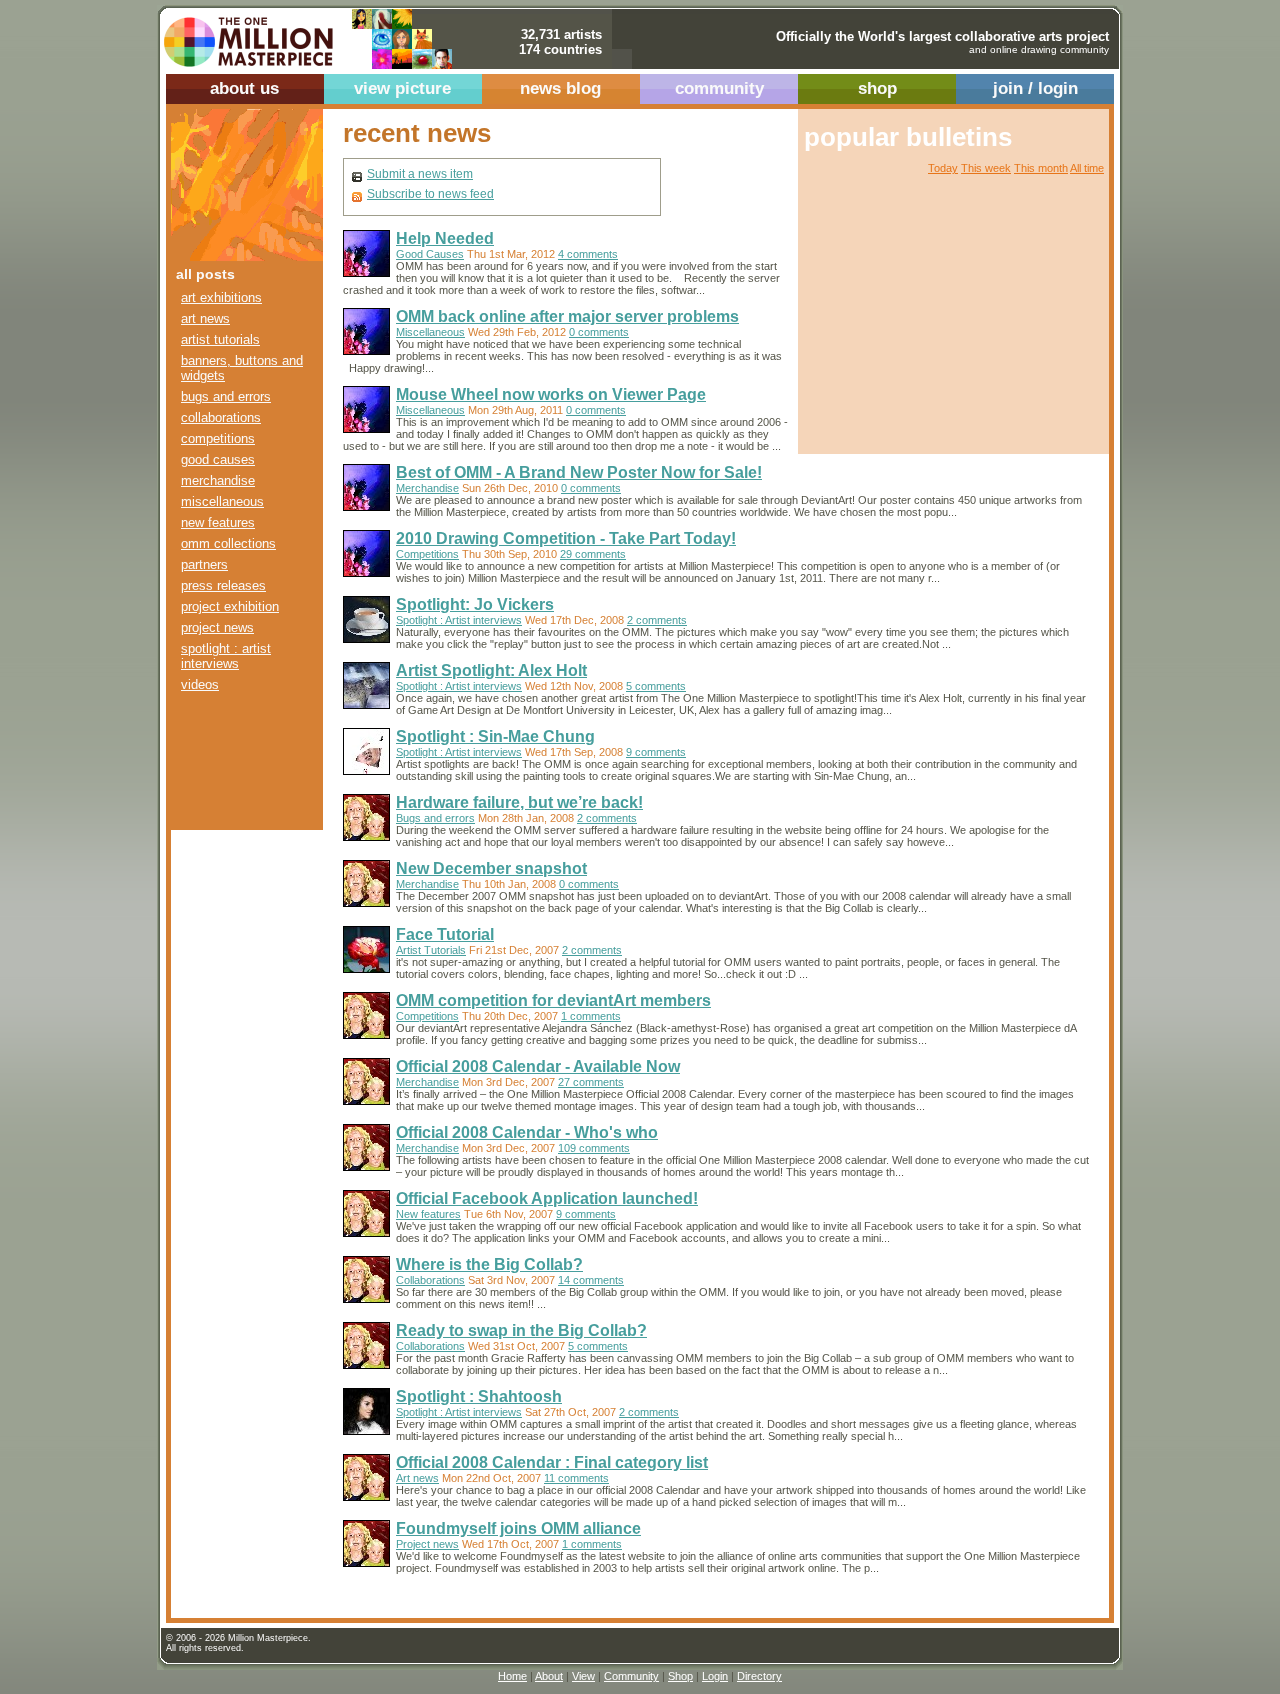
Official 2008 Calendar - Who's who (527, 1132)
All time (1087, 168)
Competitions (218, 438)
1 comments (591, 1016)
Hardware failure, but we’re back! (519, 802)
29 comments (593, 554)
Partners (204, 564)
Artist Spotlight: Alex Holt (491, 670)
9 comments (656, 752)
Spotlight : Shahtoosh (479, 1396)
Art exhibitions (221, 297)
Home (512, 1676)
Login (715, 1676)
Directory (759, 1676)
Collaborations (221, 417)
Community (631, 1676)
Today (943, 168)
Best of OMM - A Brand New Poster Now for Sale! (579, 472)
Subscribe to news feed (430, 194)
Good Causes (218, 459)
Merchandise (218, 480)
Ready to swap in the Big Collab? (521, 1330)
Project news (217, 627)
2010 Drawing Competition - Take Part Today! (566, 538)
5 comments (656, 686)
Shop (680, 1676)
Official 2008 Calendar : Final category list (552, 1462)
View (583, 1676)
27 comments (591, 1082)
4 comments (588, 254)
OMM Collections (228, 543)
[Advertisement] (233, 767)
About (549, 1676)
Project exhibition (230, 606)
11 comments (576, 1478)
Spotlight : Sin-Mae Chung (495, 736)
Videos (200, 684)
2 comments (657, 620)
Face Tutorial (445, 934)
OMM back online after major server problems (567, 316)
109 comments (594, 1148)
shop (877, 88)
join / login (1035, 88)
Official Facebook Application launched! (547, 1198)
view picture (402, 88)
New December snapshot (491, 868)
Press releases (223, 585)
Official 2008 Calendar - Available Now (538, 1066)
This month (1041, 168)
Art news (205, 318)
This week (986, 168)
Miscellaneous (222, 501)
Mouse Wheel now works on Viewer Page (551, 394)
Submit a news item (420, 174)
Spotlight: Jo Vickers (475, 604)
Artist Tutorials (220, 339)
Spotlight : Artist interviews (226, 656)
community (719, 88)
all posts (205, 274)
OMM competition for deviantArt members (553, 1000)
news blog (560, 88)
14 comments (591, 1280)
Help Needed (445, 238)
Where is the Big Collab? (489, 1264)
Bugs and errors (226, 396)
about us (244, 88)
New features (218, 522)
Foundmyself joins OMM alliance (518, 1528)
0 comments (599, 332)
